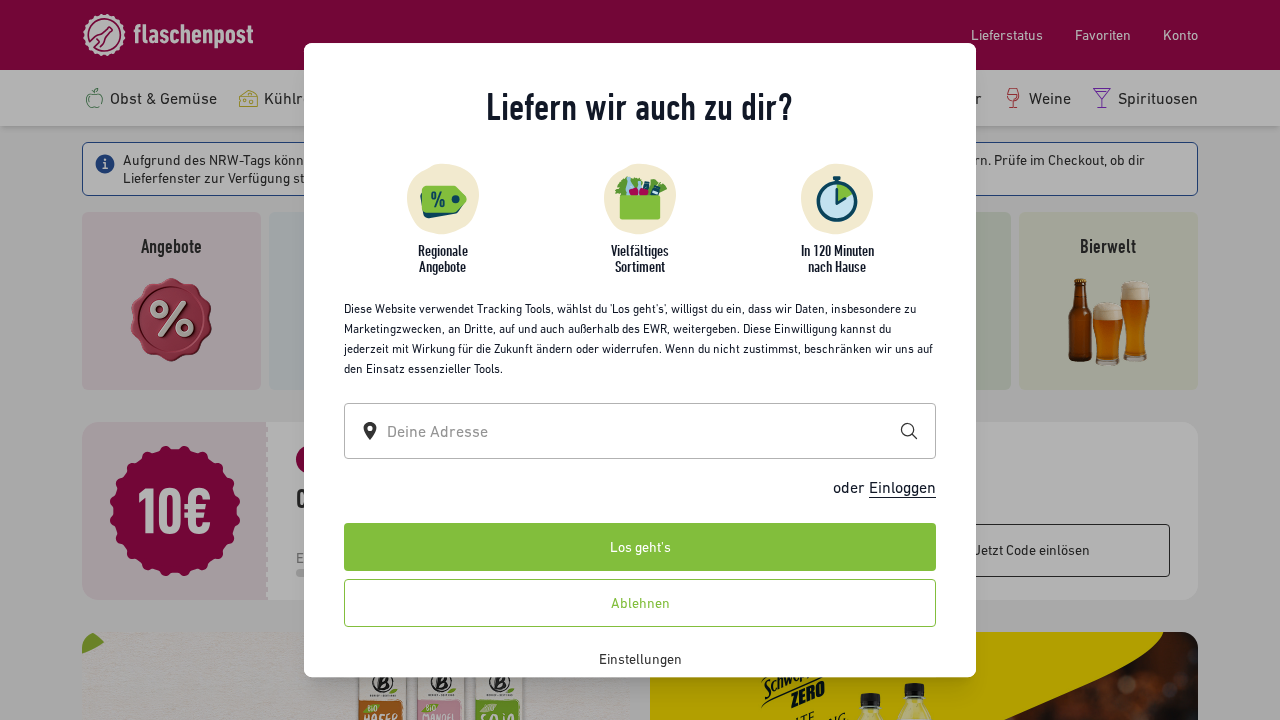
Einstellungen (640, 659)
